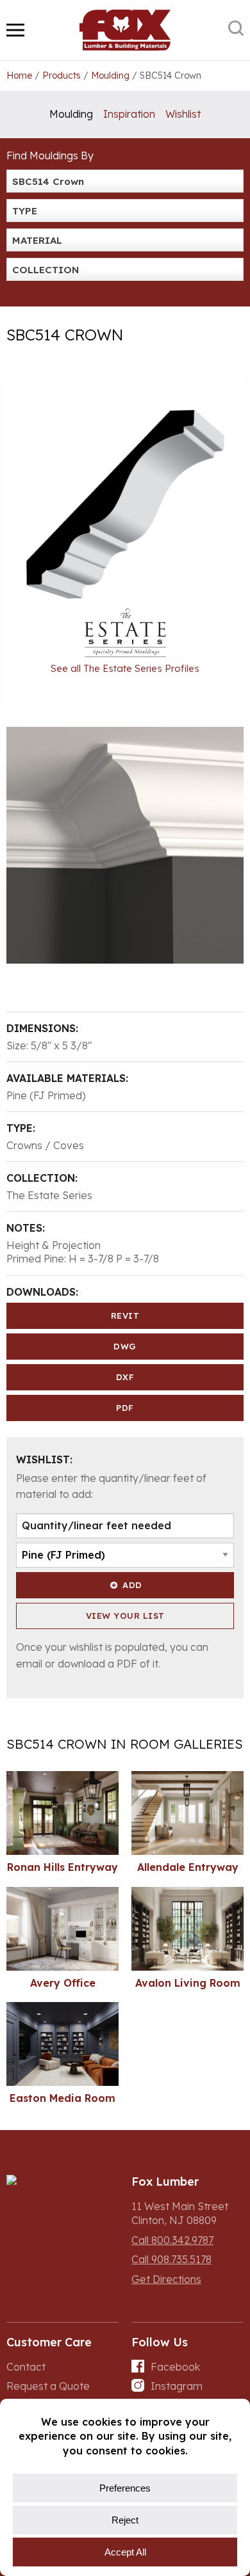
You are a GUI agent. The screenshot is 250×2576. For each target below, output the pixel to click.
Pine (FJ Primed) (46, 1095)
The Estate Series (49, 1195)
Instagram (177, 2386)
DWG (125, 1346)
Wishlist (183, 114)
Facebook (175, 2367)
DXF (125, 1377)
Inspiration (129, 114)
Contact (26, 2367)
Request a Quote (48, 2386)
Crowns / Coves (45, 1145)
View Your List (125, 1616)
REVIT (125, 1316)
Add (132, 1585)
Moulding (71, 114)
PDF (125, 1408)
